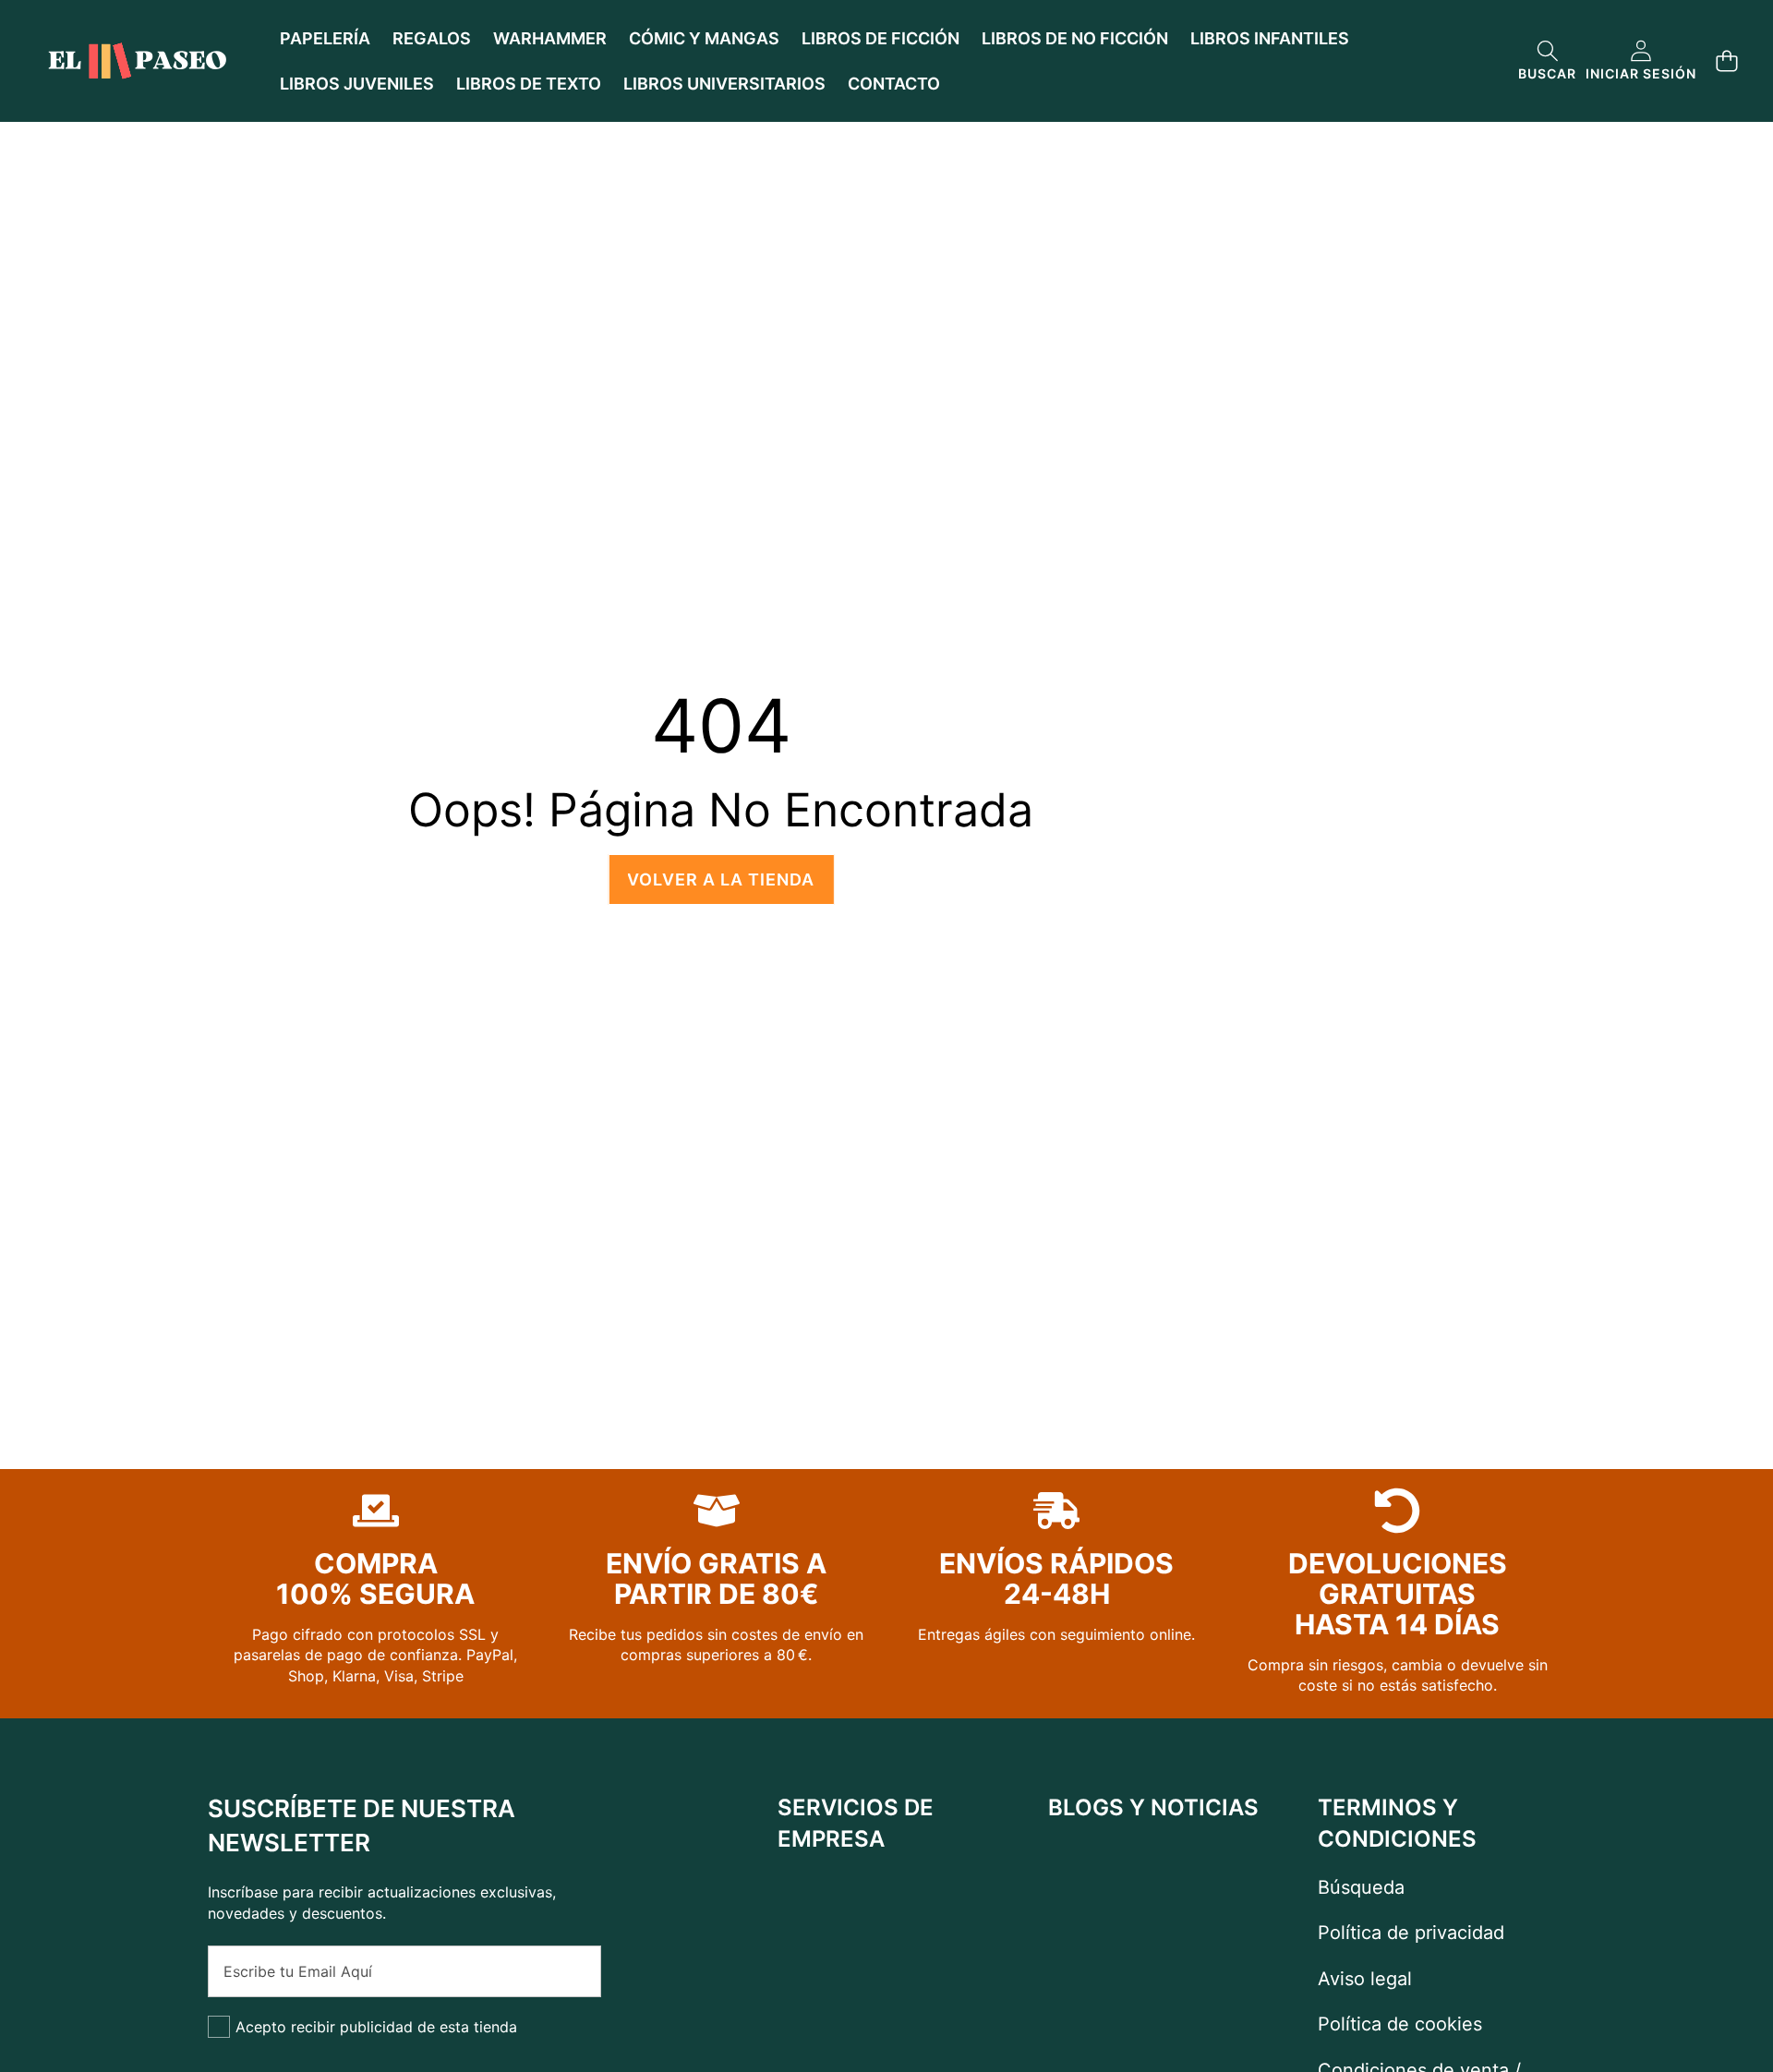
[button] (1547, 61)
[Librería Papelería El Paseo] (137, 61)
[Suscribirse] (567, 1971)
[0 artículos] (1726, 61)
